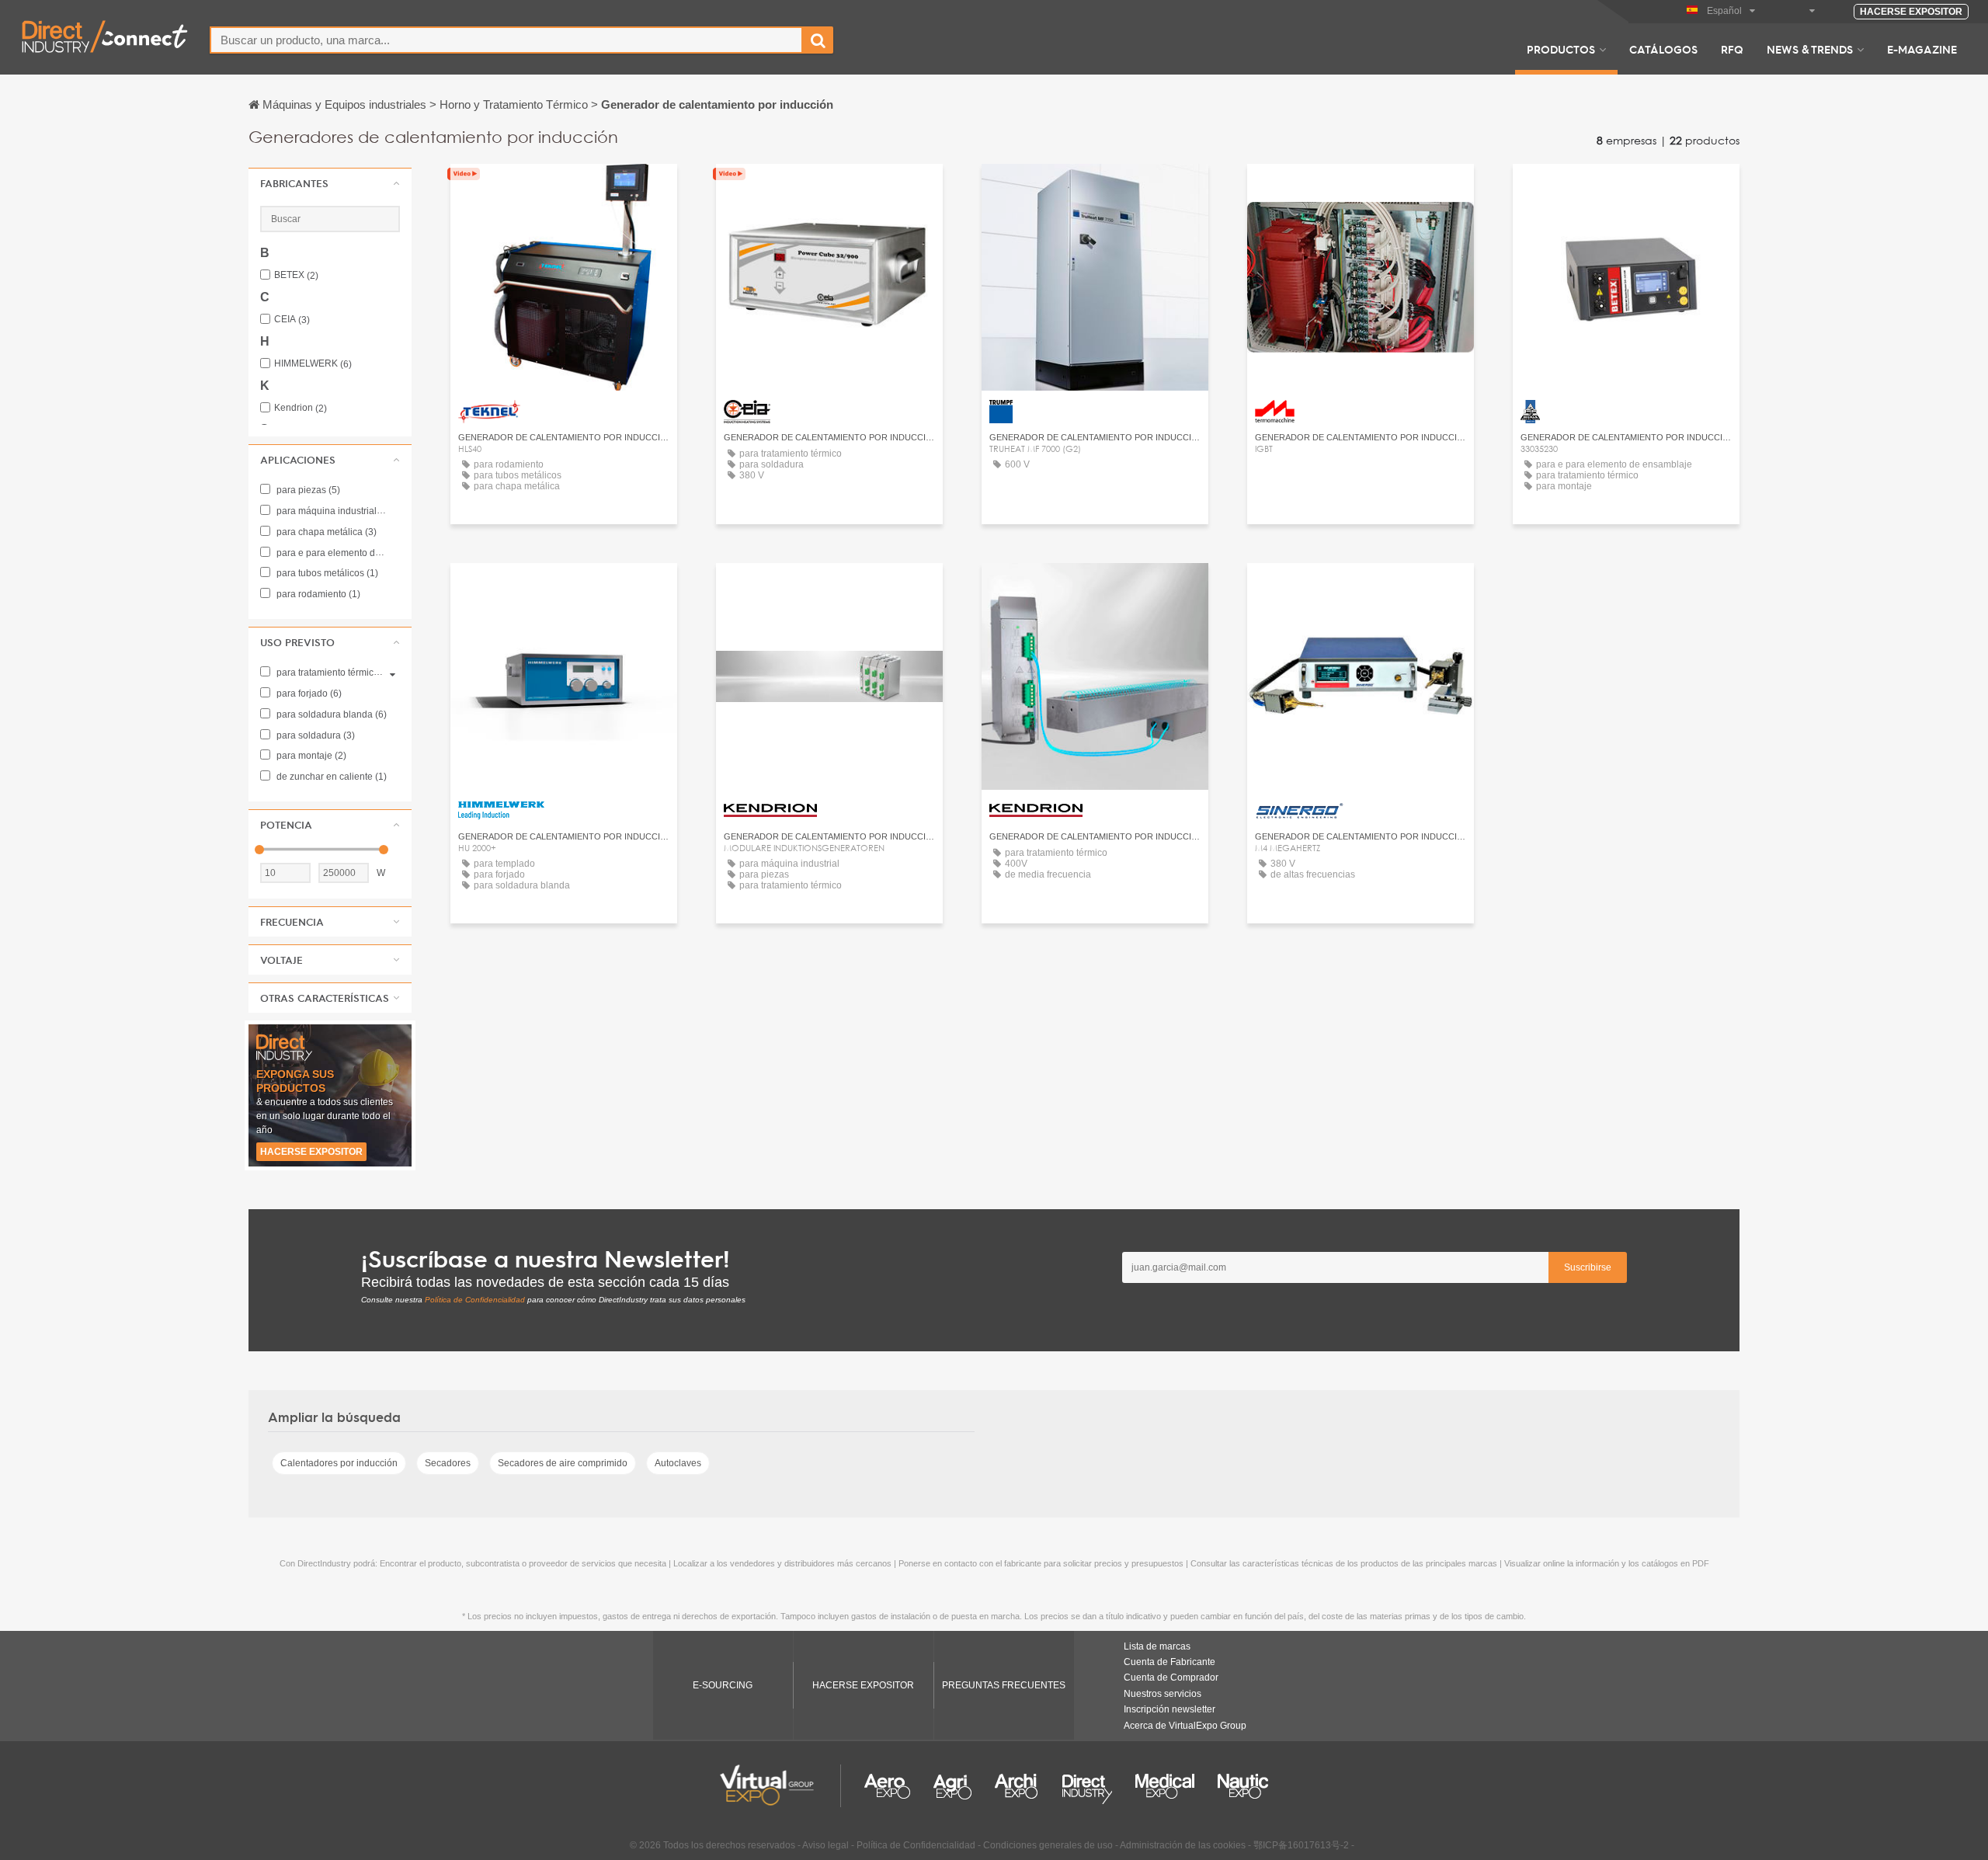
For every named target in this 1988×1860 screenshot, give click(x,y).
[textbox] (506, 40)
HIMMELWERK (313, 364)
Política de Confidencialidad (475, 1300)
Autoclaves (678, 1463)
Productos (1561, 49)
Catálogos (1663, 49)
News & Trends (1810, 49)
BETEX (296, 275)
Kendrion (301, 408)
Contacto (830, 190)
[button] (330, 183)
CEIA (292, 320)
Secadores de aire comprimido (563, 1463)
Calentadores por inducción (339, 1463)
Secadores (448, 1463)
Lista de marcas (1157, 1646)
